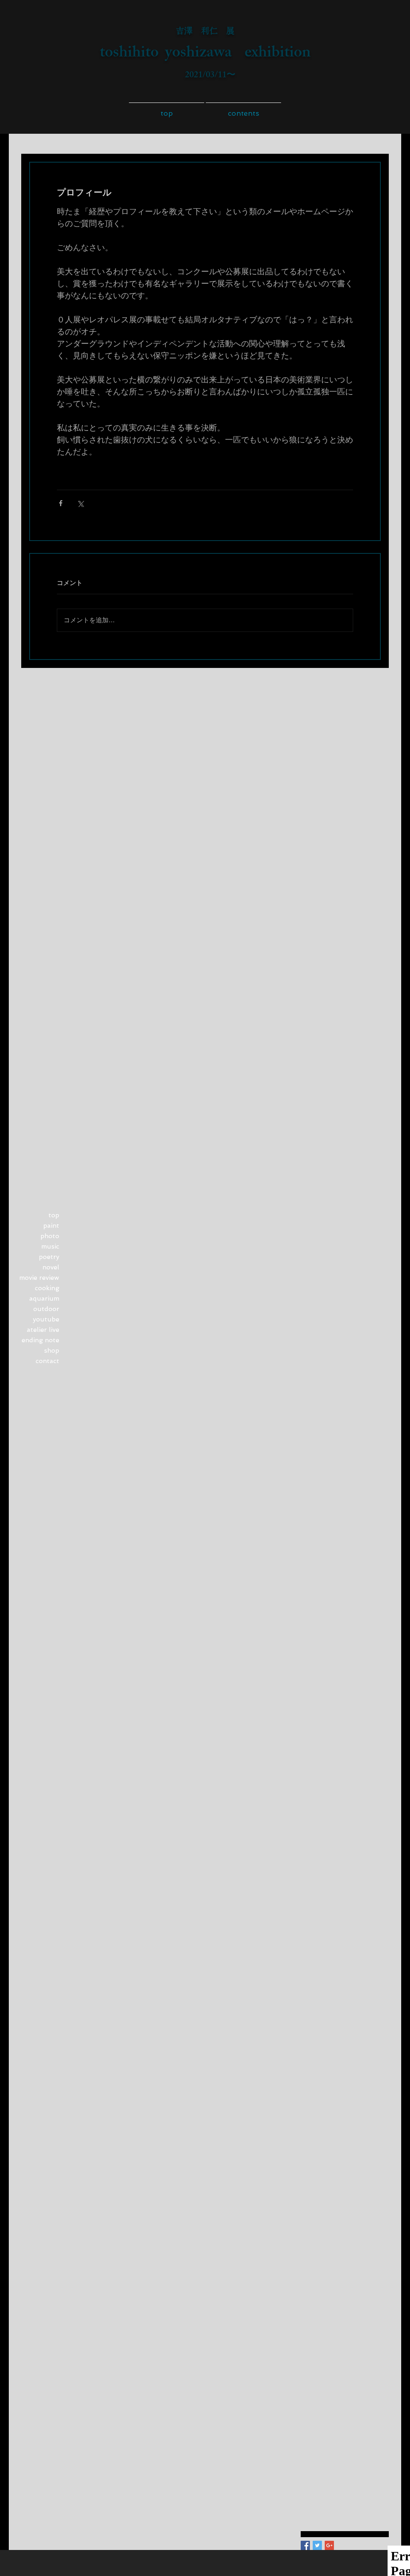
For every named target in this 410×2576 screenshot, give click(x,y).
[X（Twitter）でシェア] (80, 503)
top (54, 1215)
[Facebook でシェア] (61, 503)
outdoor (46, 1309)
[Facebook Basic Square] (305, 2545)
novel (51, 1267)
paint (51, 1226)
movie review (39, 1278)
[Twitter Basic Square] (317, 2545)
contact (47, 1361)
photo (50, 1236)
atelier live (43, 1330)
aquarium (44, 1298)
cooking (47, 1288)
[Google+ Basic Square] (329, 2545)
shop (52, 1350)
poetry (49, 1257)
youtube (46, 1319)
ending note (40, 1340)
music (50, 1246)
